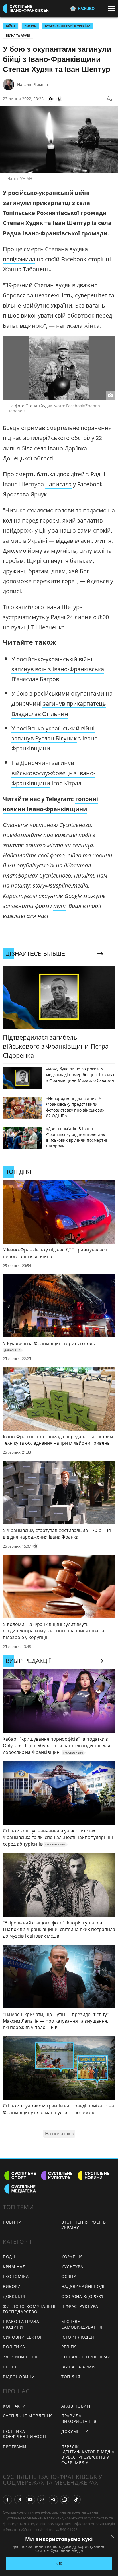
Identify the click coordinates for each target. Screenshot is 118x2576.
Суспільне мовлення (28, 2416)
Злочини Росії (20, 2357)
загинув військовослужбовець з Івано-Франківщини (53, 773)
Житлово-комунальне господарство (30, 2309)
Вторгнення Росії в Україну (67, 26)
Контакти (14, 2406)
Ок (59, 2563)
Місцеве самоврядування (82, 2324)
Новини (12, 2222)
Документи (75, 2431)
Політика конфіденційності (24, 2434)
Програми (15, 2447)
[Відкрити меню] (113, 8)
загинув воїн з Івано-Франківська (58, 669)
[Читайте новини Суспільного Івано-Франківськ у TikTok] (76, 2500)
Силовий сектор (23, 2337)
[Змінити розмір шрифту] (109, 99)
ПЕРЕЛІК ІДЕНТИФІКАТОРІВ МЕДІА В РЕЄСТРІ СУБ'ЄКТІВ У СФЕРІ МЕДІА (88, 2455)
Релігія (69, 2347)
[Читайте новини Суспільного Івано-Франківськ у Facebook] (7, 2500)
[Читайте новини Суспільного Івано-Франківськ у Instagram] (19, 2500)
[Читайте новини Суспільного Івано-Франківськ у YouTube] (30, 2500)
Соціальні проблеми (86, 2357)
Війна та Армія (18, 35)
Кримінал (14, 2267)
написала (58, 484)
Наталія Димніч (33, 84)
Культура (72, 2267)
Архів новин (76, 2406)
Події (9, 2257)
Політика (14, 2347)
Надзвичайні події (84, 2286)
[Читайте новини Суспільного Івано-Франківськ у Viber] (42, 2500)
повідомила (19, 259)
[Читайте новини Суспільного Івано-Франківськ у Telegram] (53, 2500)
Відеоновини (19, 2377)
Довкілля (14, 2296)
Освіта (69, 2276)
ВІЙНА (11, 26)
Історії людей (78, 2337)
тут (59, 906)
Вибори (12, 2286)
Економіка (16, 2276)
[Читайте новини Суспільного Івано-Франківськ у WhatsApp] (65, 2500)
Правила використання (79, 2418)
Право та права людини (21, 2324)
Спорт (10, 2367)
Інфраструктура (80, 2306)
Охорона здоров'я (83, 2296)
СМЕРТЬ (30, 26)
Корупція (72, 2257)
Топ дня (71, 2377)
